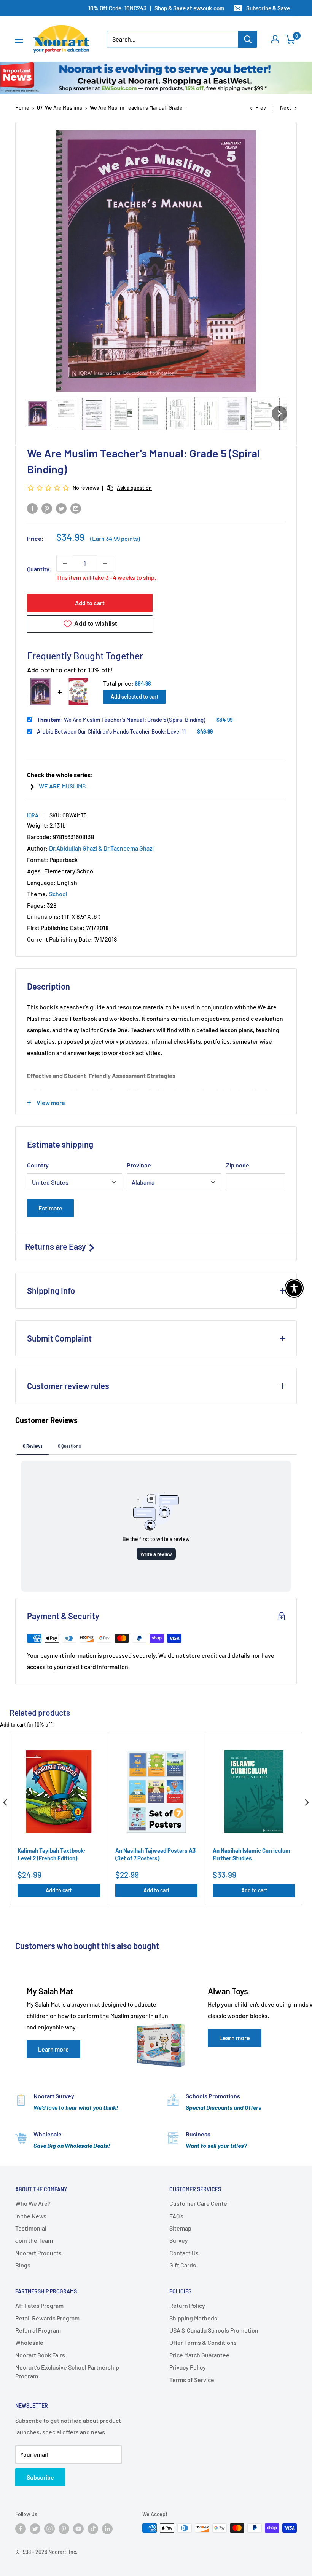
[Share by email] (76, 508)
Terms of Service (192, 2380)
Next (286, 108)
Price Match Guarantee (199, 2355)
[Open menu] (19, 40)
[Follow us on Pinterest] (64, 2529)
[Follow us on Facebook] (21, 2529)
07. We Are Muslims (60, 108)
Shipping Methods (193, 2318)
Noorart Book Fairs (40, 2355)
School (58, 894)
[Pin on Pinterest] (47, 508)
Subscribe (40, 2477)
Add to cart (90, 603)
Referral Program (38, 2330)
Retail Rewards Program (47, 2318)
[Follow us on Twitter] (35, 2529)
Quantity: (39, 569)
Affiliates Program (39, 2305)
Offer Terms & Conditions (203, 2342)
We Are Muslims (62, 786)
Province (139, 1165)
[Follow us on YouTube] (78, 2529)
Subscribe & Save (268, 8)
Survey (179, 2240)
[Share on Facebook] (32, 508)
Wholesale (29, 2342)
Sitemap (180, 2228)
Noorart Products (38, 2253)
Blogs (23, 2265)
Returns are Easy (56, 1246)
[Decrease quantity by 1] (65, 563)
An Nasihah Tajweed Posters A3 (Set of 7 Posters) (155, 1854)
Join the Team (34, 2240)
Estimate (50, 1208)
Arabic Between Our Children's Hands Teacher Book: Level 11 (111, 731)
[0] (291, 39)
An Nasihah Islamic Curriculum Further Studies (252, 1854)
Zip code (238, 1165)
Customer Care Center (199, 2203)
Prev (261, 108)
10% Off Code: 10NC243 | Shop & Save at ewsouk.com (156, 8)
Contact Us (184, 2253)
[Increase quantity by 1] (105, 563)
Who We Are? (33, 2203)
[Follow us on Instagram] (49, 2529)
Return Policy (187, 2305)
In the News (31, 2216)
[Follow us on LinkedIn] (107, 2529)
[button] (38, 414)
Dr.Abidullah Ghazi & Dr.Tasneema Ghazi (101, 848)
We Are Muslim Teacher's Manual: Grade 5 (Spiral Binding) (121, 720)
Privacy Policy (188, 2367)
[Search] (248, 39)
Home (22, 108)
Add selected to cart (135, 696)
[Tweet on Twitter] (61, 508)
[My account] (275, 39)
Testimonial (31, 2228)
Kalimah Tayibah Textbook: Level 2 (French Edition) (52, 1854)
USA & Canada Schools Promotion (214, 2330)
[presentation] (5, 1802)
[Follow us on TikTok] (93, 2529)
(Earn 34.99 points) (115, 539)
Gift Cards (183, 2265)
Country (38, 1165)
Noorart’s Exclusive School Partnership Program (67, 2371)
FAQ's (176, 2216)
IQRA (33, 815)
